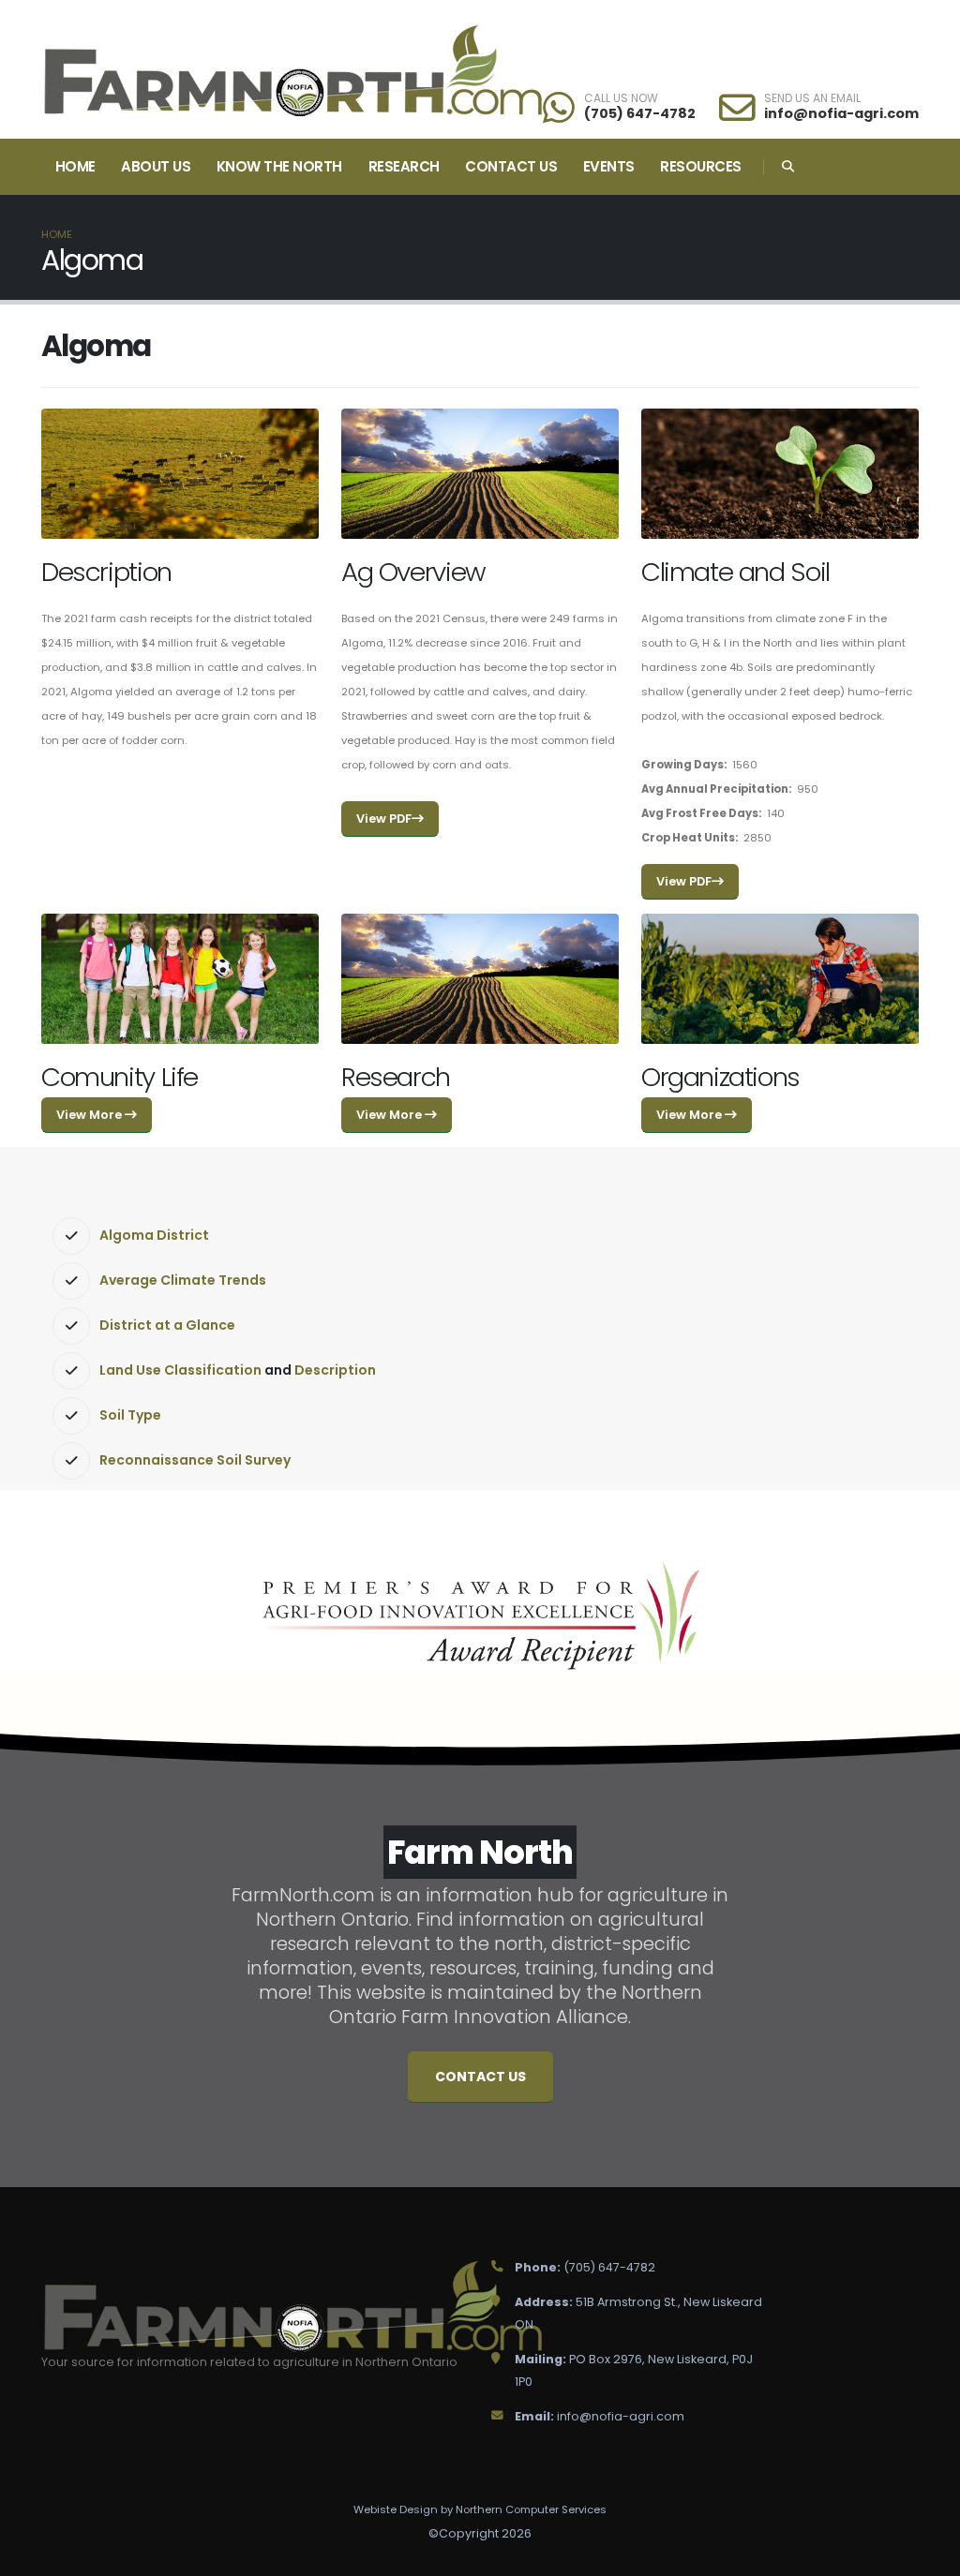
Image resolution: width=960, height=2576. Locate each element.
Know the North (279, 166)
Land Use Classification (180, 1370)
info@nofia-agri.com (841, 113)
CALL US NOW (621, 98)
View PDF (384, 819)
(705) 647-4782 (640, 113)
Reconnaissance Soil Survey (195, 1460)
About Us (156, 166)
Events (609, 166)
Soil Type (130, 1415)
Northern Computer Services (531, 2509)
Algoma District (154, 1235)
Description (335, 1370)
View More (90, 1115)
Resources (701, 166)
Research (404, 166)
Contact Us (511, 166)
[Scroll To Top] (927, 2555)
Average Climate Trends (183, 1280)
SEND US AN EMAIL (812, 98)
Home (75, 166)
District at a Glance (167, 1325)
